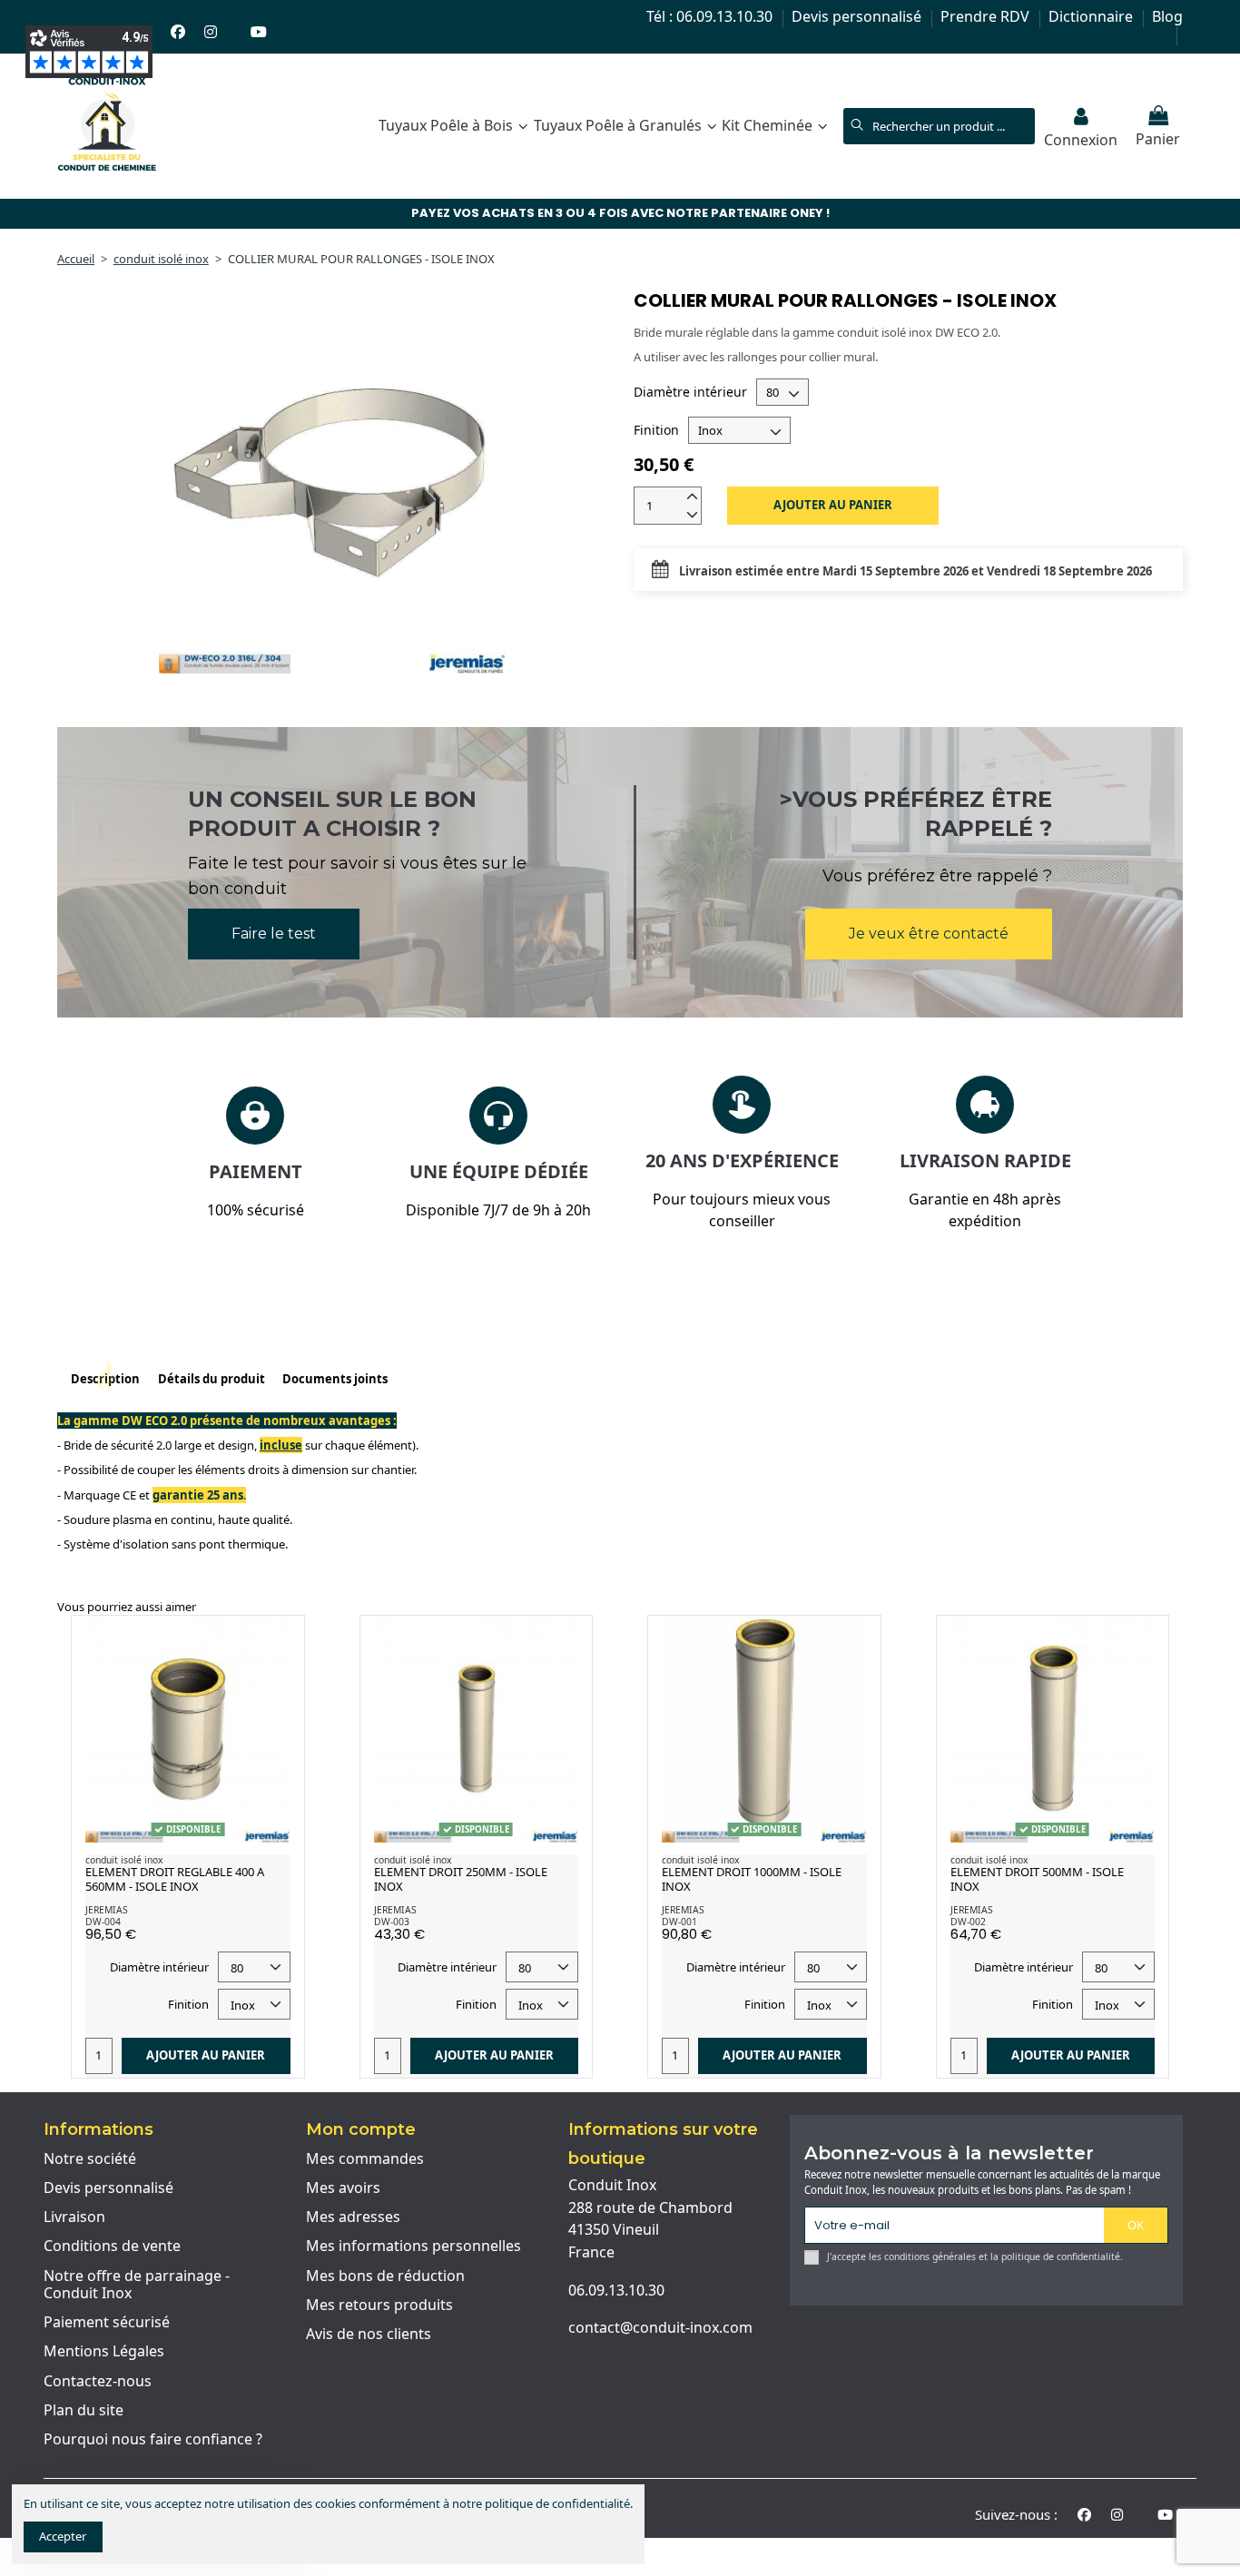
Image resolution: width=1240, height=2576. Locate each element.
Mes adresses (353, 2217)
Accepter (63, 2536)
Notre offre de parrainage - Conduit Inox (137, 2285)
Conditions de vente (112, 2247)
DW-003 (392, 1922)
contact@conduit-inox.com (660, 2327)
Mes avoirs (343, 2188)
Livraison (74, 2217)
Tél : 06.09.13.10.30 (711, 16)
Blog (1167, 16)
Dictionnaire (1092, 16)
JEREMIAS (107, 1910)
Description (105, 1379)
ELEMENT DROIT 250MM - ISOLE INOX (461, 1879)
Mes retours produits (379, 2306)
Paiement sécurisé (107, 2323)
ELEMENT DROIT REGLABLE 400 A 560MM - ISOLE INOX (175, 1879)
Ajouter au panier (833, 505)
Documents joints (335, 1379)
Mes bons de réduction (385, 2276)
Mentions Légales (104, 2352)
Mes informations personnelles (413, 2247)
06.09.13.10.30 (616, 2290)
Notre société (90, 2159)
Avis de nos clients (369, 2335)
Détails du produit (212, 1379)
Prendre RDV (987, 16)
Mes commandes (365, 2159)
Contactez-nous (98, 2382)
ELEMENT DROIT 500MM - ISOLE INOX (1037, 1879)
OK (1136, 2225)
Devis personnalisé (858, 16)
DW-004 (103, 1922)
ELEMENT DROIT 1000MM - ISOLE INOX (752, 1879)
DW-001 (679, 1922)
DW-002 (968, 1922)
